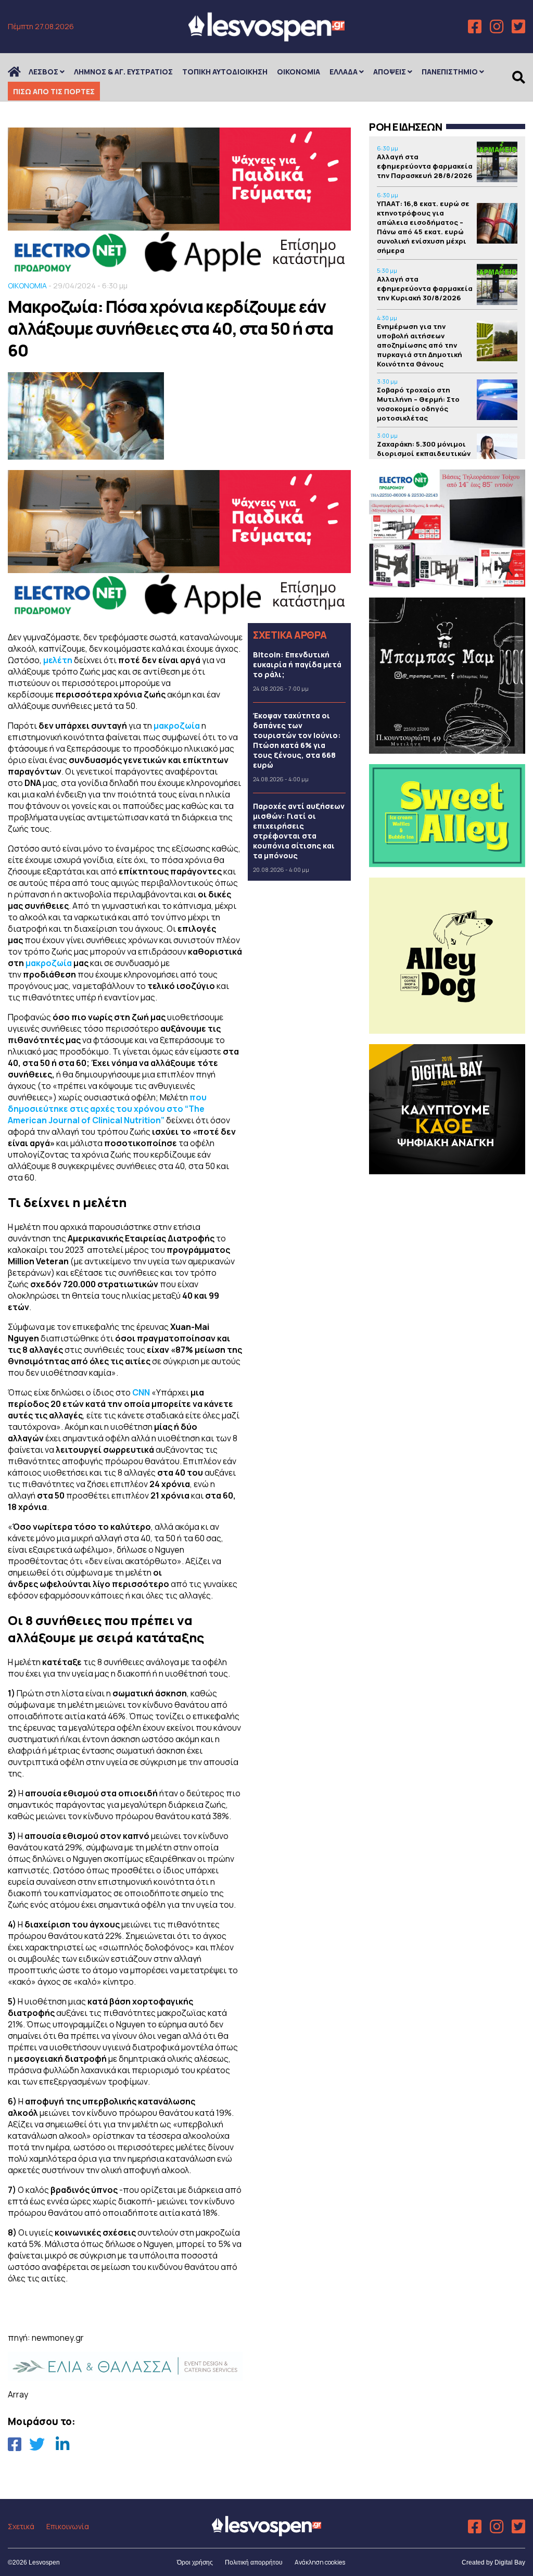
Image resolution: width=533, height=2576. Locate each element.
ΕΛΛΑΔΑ (344, 72)
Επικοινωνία (68, 2526)
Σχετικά (21, 2526)
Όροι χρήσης (195, 2562)
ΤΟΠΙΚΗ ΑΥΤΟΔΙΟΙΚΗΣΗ (225, 72)
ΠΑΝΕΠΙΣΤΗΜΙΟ (450, 72)
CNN (141, 1392)
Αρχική (21, 72)
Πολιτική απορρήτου (254, 2562)
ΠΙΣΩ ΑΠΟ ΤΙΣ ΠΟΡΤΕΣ (54, 91)
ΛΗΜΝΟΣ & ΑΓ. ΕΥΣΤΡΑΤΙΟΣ (123, 72)
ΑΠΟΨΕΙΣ (390, 72)
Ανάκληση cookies (320, 2562)
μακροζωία (177, 726)
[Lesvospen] (266, 38)
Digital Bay (510, 2562)
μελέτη (59, 660)
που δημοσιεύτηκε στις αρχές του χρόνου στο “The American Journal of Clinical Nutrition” (107, 1109)
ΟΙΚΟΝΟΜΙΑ (299, 72)
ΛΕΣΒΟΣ (43, 72)
